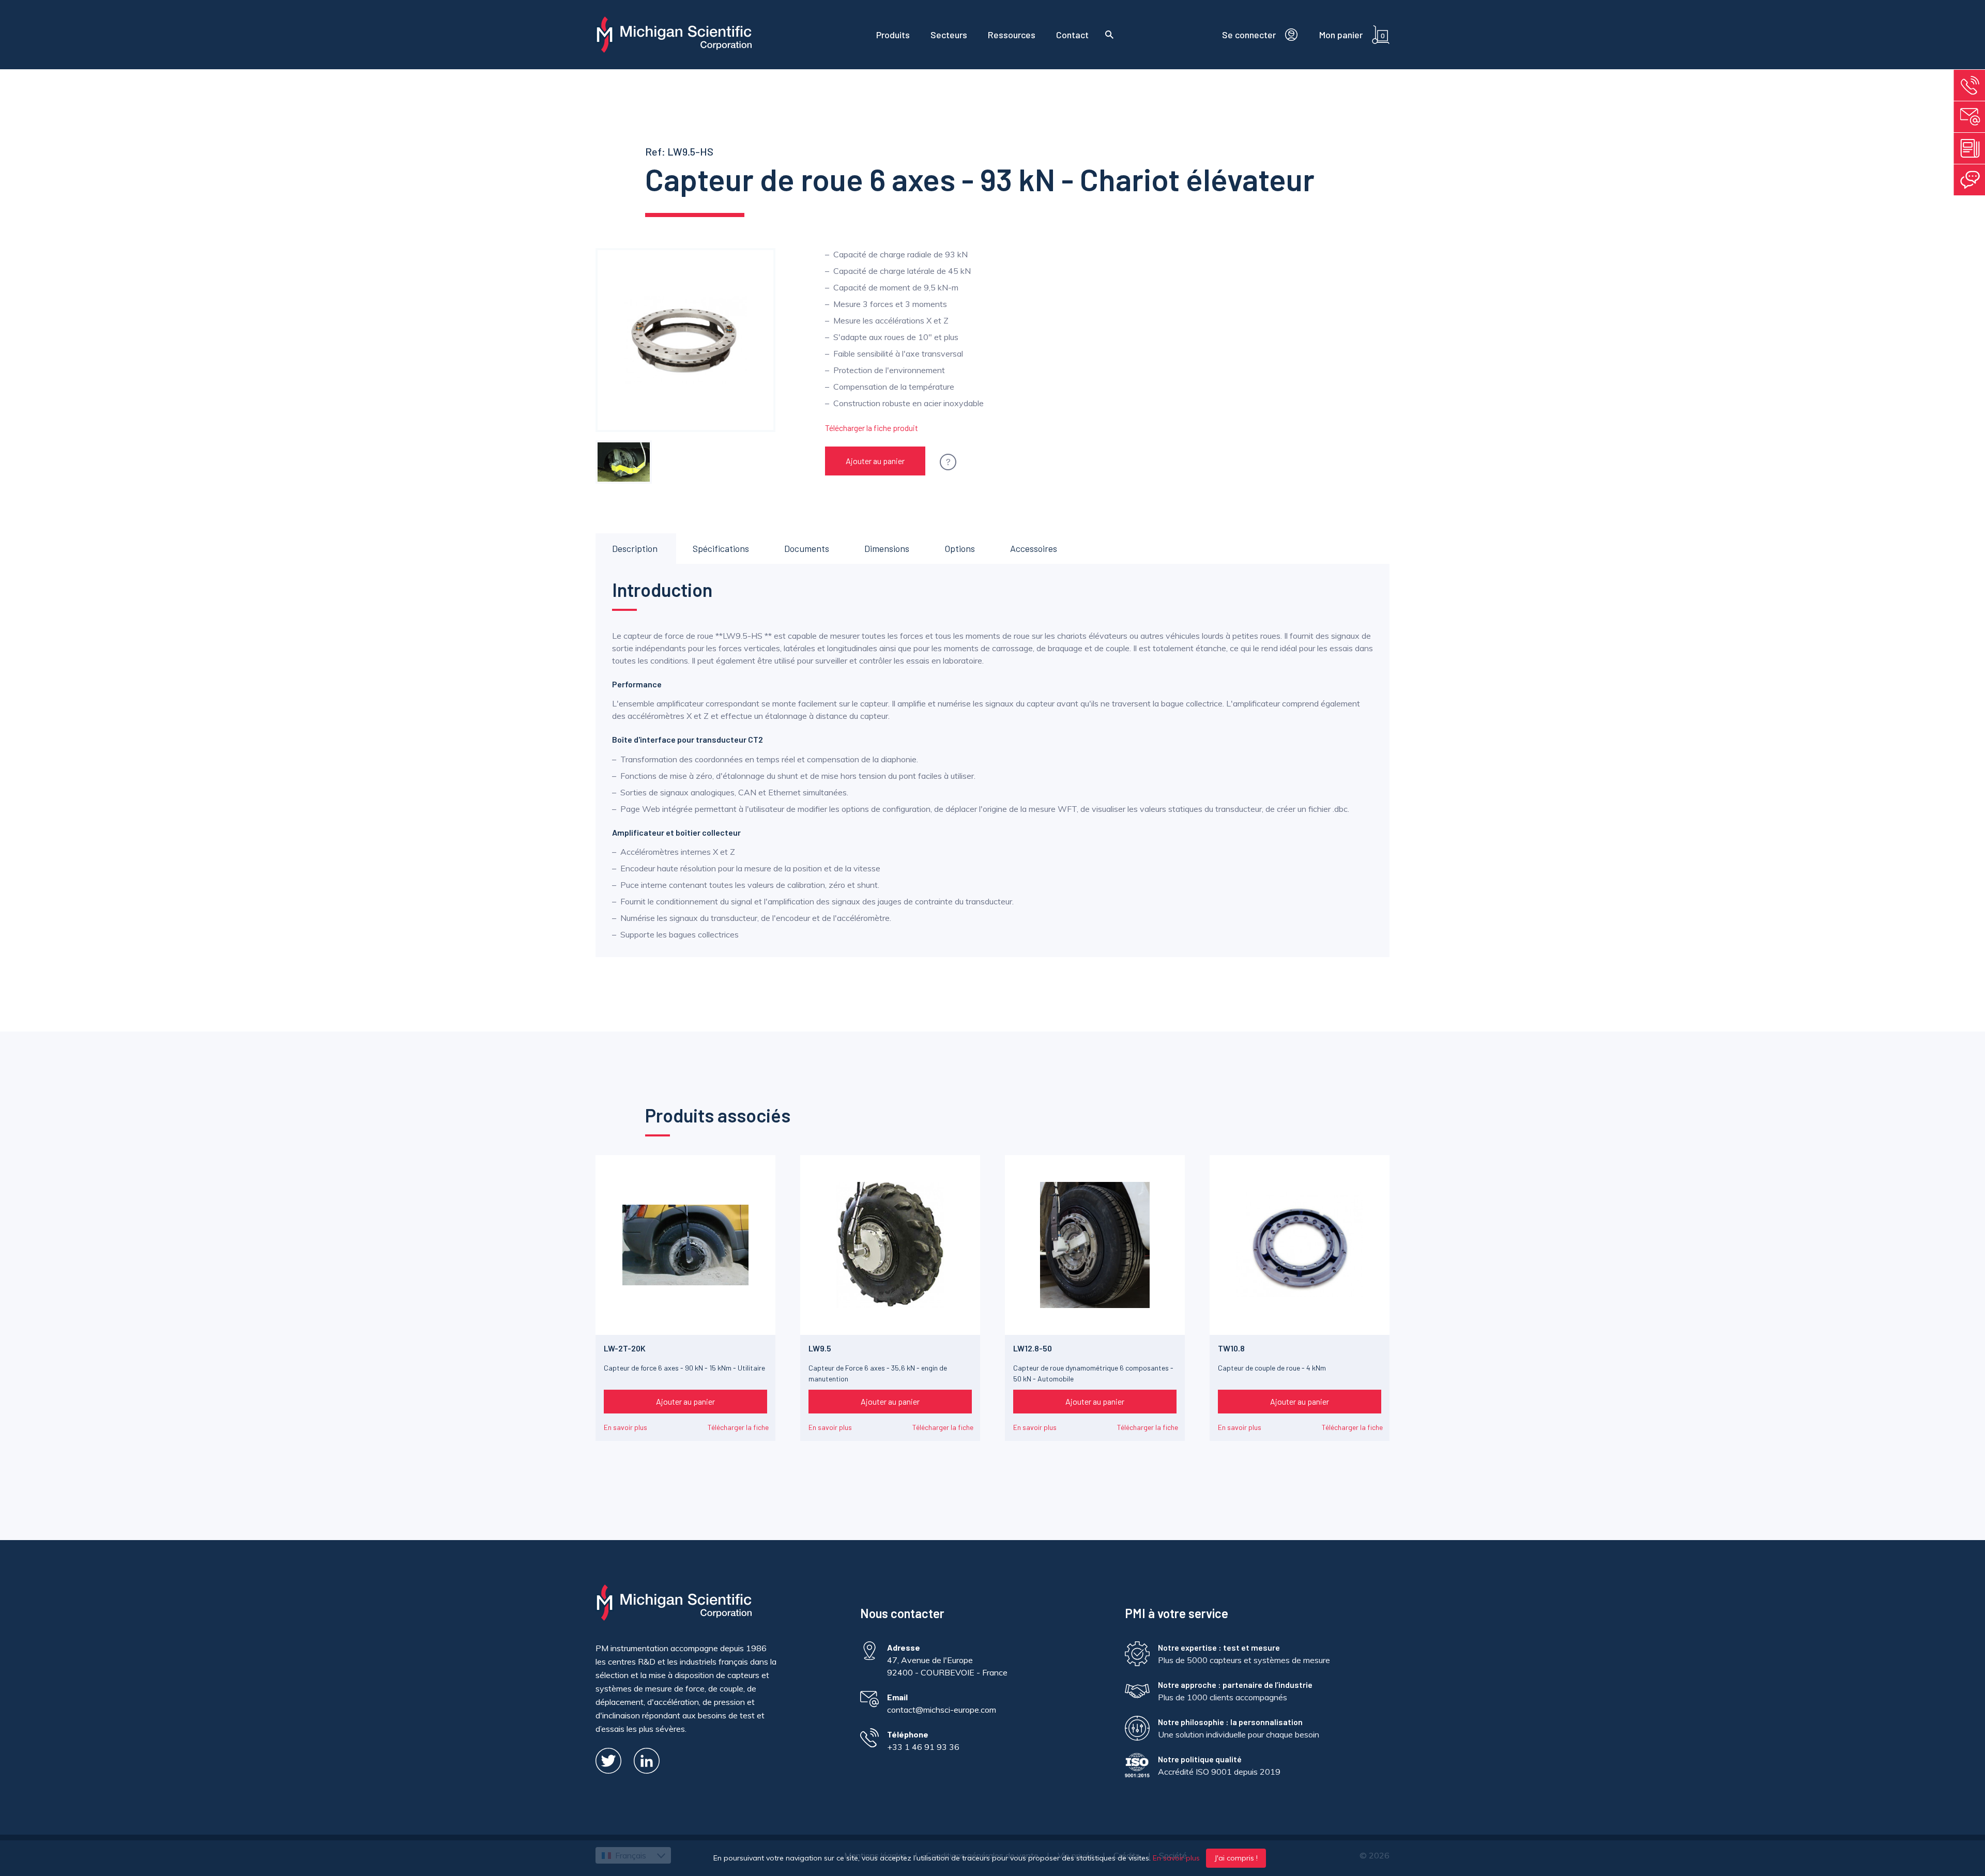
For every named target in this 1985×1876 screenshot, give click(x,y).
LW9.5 (820, 1348)
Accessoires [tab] (1034, 548)
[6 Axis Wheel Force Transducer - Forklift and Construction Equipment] (624, 462)
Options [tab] (960, 548)
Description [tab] (635, 548)
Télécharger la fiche (738, 1427)
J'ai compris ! (1236, 1858)
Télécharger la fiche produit (872, 428)
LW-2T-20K (625, 1348)
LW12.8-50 (1033, 1348)
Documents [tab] (807, 548)
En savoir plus (625, 1427)
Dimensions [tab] (887, 548)
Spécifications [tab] (721, 548)
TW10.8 (1231, 1348)
